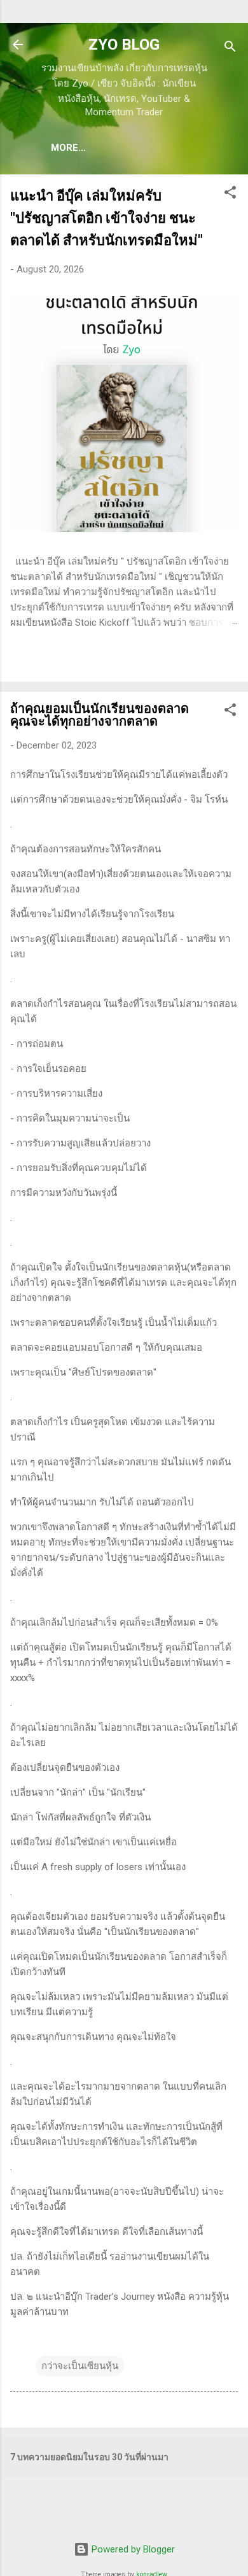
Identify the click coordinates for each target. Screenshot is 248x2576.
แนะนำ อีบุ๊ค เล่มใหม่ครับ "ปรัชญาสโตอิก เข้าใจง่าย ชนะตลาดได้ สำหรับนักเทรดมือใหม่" (107, 218)
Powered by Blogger (132, 2549)
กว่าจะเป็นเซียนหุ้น (80, 2366)
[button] (230, 194)
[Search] (230, 49)
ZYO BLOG (124, 45)
